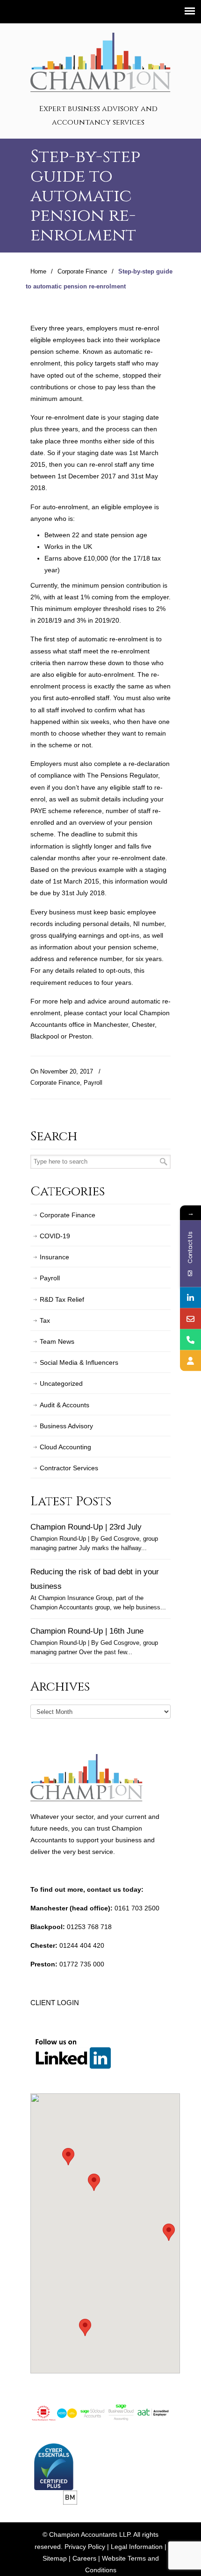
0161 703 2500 (137, 1908)
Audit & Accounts (65, 1405)
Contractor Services (69, 1468)
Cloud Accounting (65, 1447)
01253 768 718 (89, 1927)
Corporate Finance (82, 272)
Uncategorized (61, 1383)
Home (38, 272)
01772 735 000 (82, 1964)
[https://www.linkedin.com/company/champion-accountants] (190, 1297)
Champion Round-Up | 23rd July (86, 1527)
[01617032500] (190, 1339)
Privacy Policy (85, 2547)
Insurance (54, 1257)
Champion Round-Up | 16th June (87, 1631)
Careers (84, 2558)
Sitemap (55, 2558)
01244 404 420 (82, 1945)
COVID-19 (55, 1236)
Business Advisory (66, 1426)
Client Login (55, 2003)
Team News (57, 1341)
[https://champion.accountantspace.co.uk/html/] (190, 1360)
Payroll (93, 1083)
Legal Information (137, 2547)
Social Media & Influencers (79, 1362)
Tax (45, 1320)
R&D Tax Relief (62, 1299)
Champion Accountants (100, 61)
